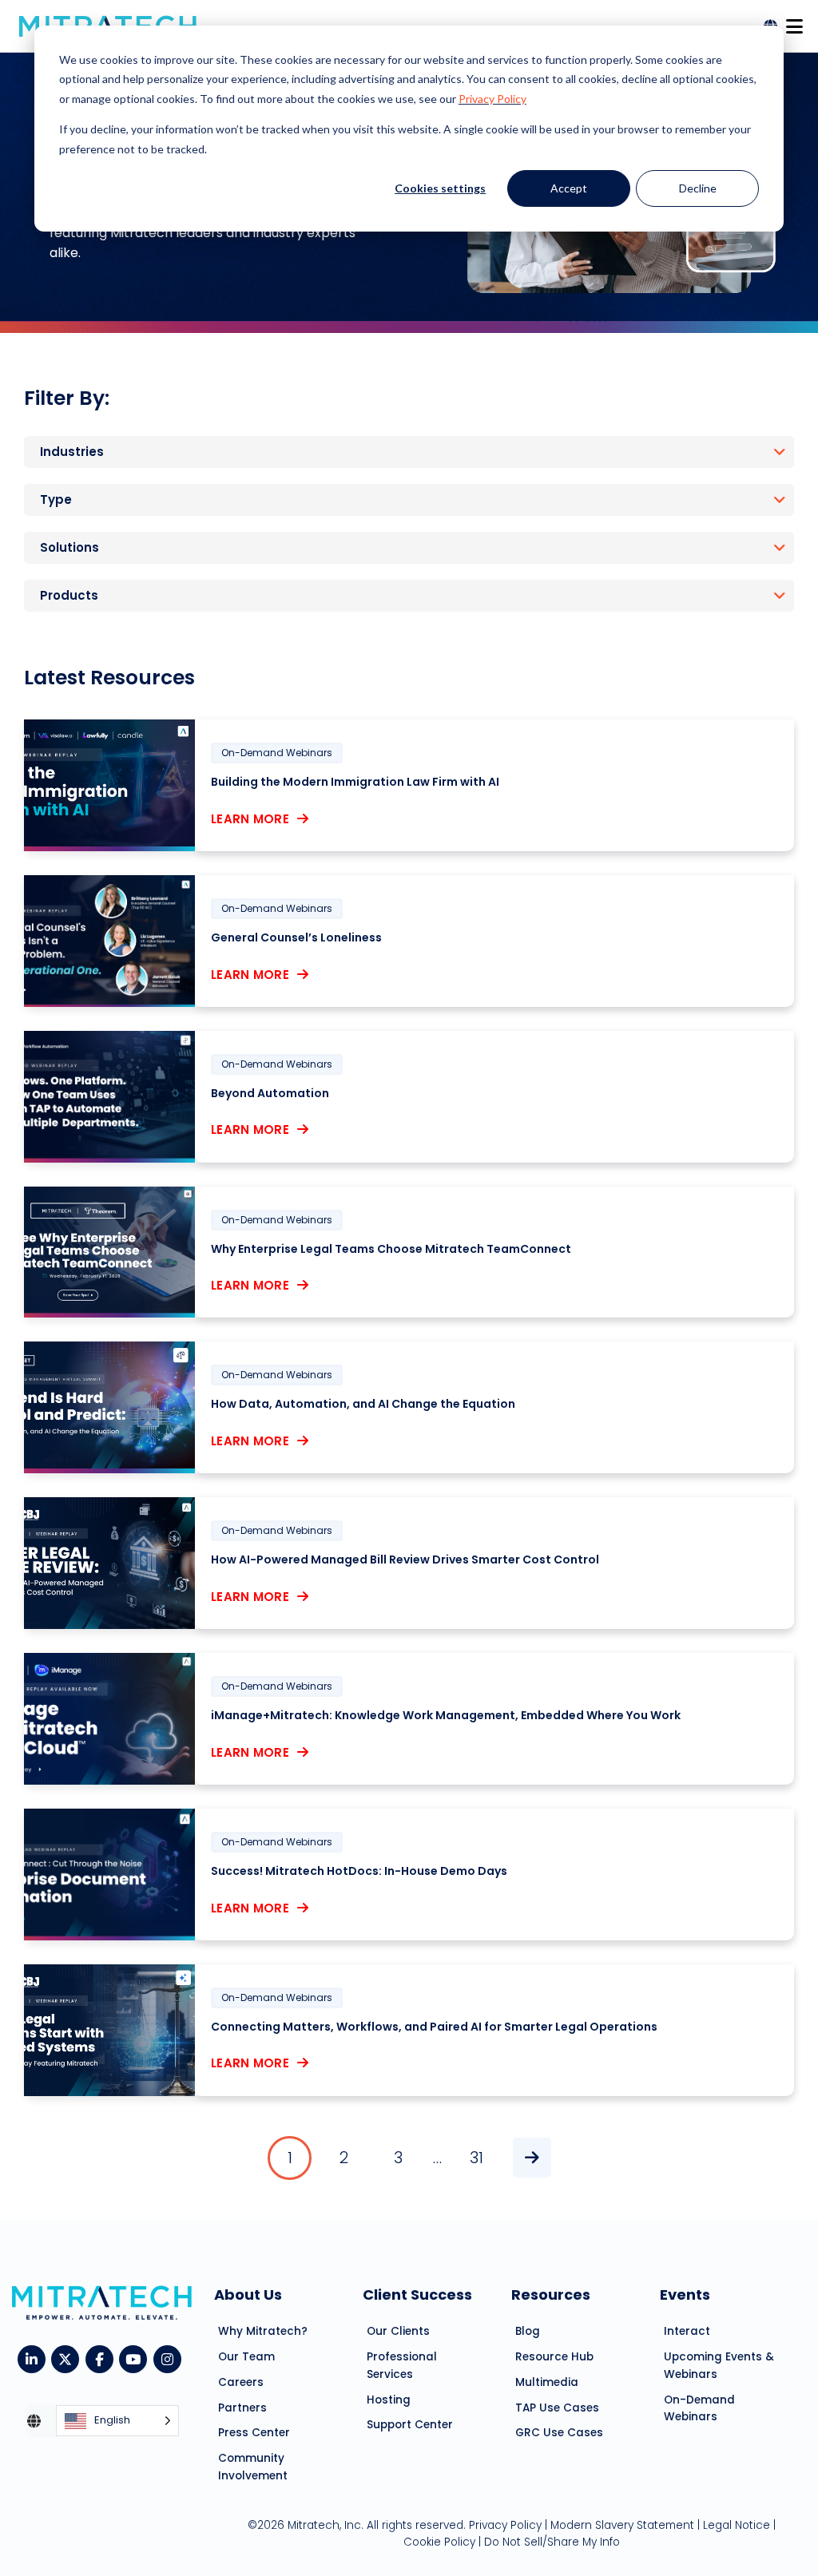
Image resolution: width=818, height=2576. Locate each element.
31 (477, 2158)
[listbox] (117, 2421)
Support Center (410, 2425)
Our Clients (398, 2331)
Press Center (254, 2433)
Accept (569, 188)
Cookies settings (440, 188)
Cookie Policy (439, 2542)
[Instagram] (171, 2358)
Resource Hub (554, 2357)
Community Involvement (253, 2467)
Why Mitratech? (263, 2331)
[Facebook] (103, 2358)
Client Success (417, 2295)
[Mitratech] (794, 22)
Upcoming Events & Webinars (719, 2366)
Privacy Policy (492, 99)
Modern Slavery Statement (622, 2525)
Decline (698, 188)
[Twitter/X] (68, 2358)
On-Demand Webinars (699, 2409)
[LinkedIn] (35, 2358)
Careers (241, 2382)
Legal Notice (737, 2525)
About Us (248, 2295)
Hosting (389, 2400)
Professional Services (402, 2366)
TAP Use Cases (557, 2408)
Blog (528, 2331)
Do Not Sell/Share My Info (552, 2542)
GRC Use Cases (559, 2433)
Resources (551, 2295)
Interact (687, 2331)
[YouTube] (136, 2358)
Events (685, 2295)
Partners (242, 2408)
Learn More (250, 819)
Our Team (246, 2357)
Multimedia (547, 2382)
